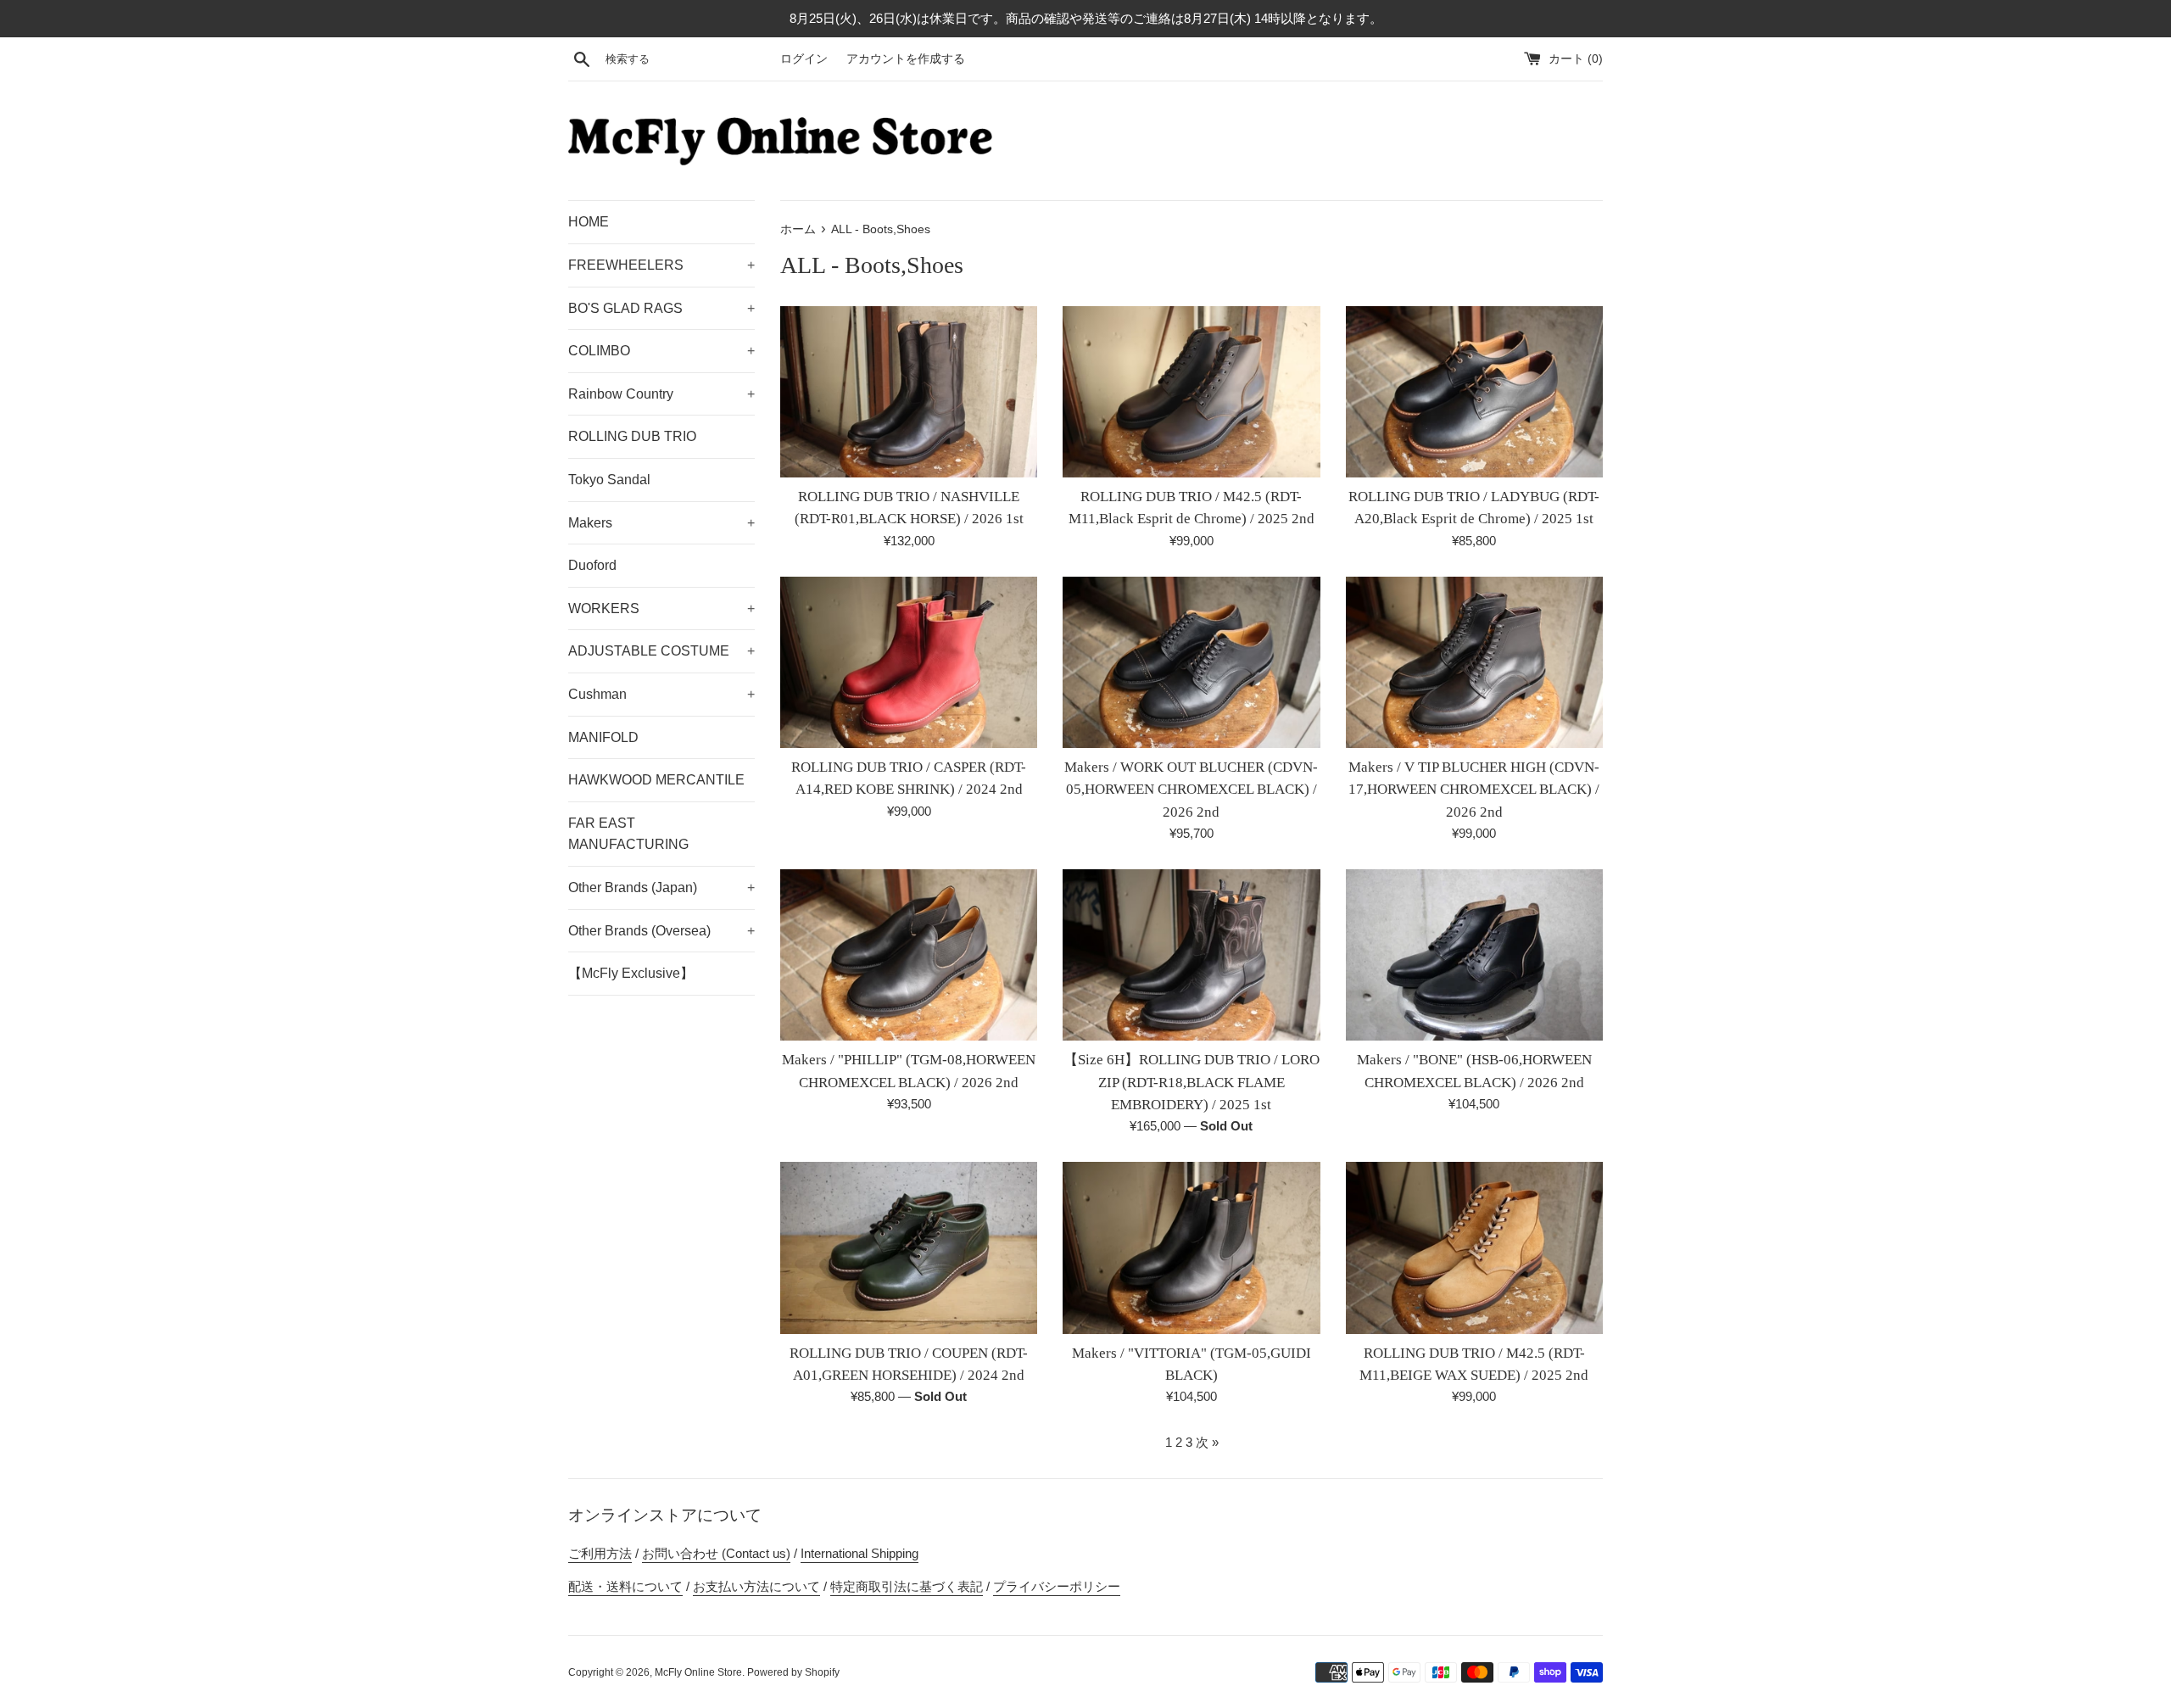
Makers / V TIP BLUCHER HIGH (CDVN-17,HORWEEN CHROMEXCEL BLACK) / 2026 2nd (1474, 790)
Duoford (592, 565)
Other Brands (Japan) (661, 887)
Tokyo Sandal (609, 480)
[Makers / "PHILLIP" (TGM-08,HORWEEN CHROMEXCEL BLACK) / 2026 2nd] (909, 955)
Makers (661, 523)
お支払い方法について (756, 1586)
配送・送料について (625, 1586)
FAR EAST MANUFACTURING (628, 834)
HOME (589, 222)
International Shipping (859, 1553)
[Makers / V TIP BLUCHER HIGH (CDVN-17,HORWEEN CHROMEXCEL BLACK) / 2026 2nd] (1474, 662)
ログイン (804, 59)
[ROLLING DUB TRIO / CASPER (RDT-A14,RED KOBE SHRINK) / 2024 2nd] (909, 662)
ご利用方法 (600, 1553)
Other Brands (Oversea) (661, 931)
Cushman (661, 694)
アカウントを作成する (906, 59)
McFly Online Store (698, 1672)
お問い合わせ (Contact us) (716, 1553)
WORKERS (661, 608)
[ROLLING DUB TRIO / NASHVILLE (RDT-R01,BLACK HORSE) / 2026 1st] (909, 392)
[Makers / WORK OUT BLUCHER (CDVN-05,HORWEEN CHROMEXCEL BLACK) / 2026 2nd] (1191, 662)
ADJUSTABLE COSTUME (661, 651)
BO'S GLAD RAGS (661, 308)
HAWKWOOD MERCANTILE (656, 780)
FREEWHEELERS (661, 265)
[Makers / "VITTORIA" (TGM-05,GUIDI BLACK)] (1191, 1248)
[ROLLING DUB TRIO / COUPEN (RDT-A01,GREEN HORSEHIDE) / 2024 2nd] (909, 1248)
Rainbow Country (661, 394)
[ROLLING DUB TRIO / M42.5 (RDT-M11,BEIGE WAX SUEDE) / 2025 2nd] (1474, 1248)
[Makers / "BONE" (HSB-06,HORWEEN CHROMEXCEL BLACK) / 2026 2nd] (1474, 955)
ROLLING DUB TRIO (632, 436)
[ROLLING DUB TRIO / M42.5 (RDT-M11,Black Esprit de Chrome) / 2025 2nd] (1191, 392)
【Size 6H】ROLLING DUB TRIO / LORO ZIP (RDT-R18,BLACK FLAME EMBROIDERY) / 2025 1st (1192, 1082)
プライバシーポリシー (1057, 1586)
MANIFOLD (603, 737)
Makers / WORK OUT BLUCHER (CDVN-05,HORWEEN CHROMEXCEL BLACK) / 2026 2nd (1191, 790)
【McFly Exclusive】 (631, 973)
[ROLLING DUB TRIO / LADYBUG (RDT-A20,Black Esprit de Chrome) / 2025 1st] (1474, 392)
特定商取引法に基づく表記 (907, 1586)
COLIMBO (661, 351)
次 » (1207, 1442)
